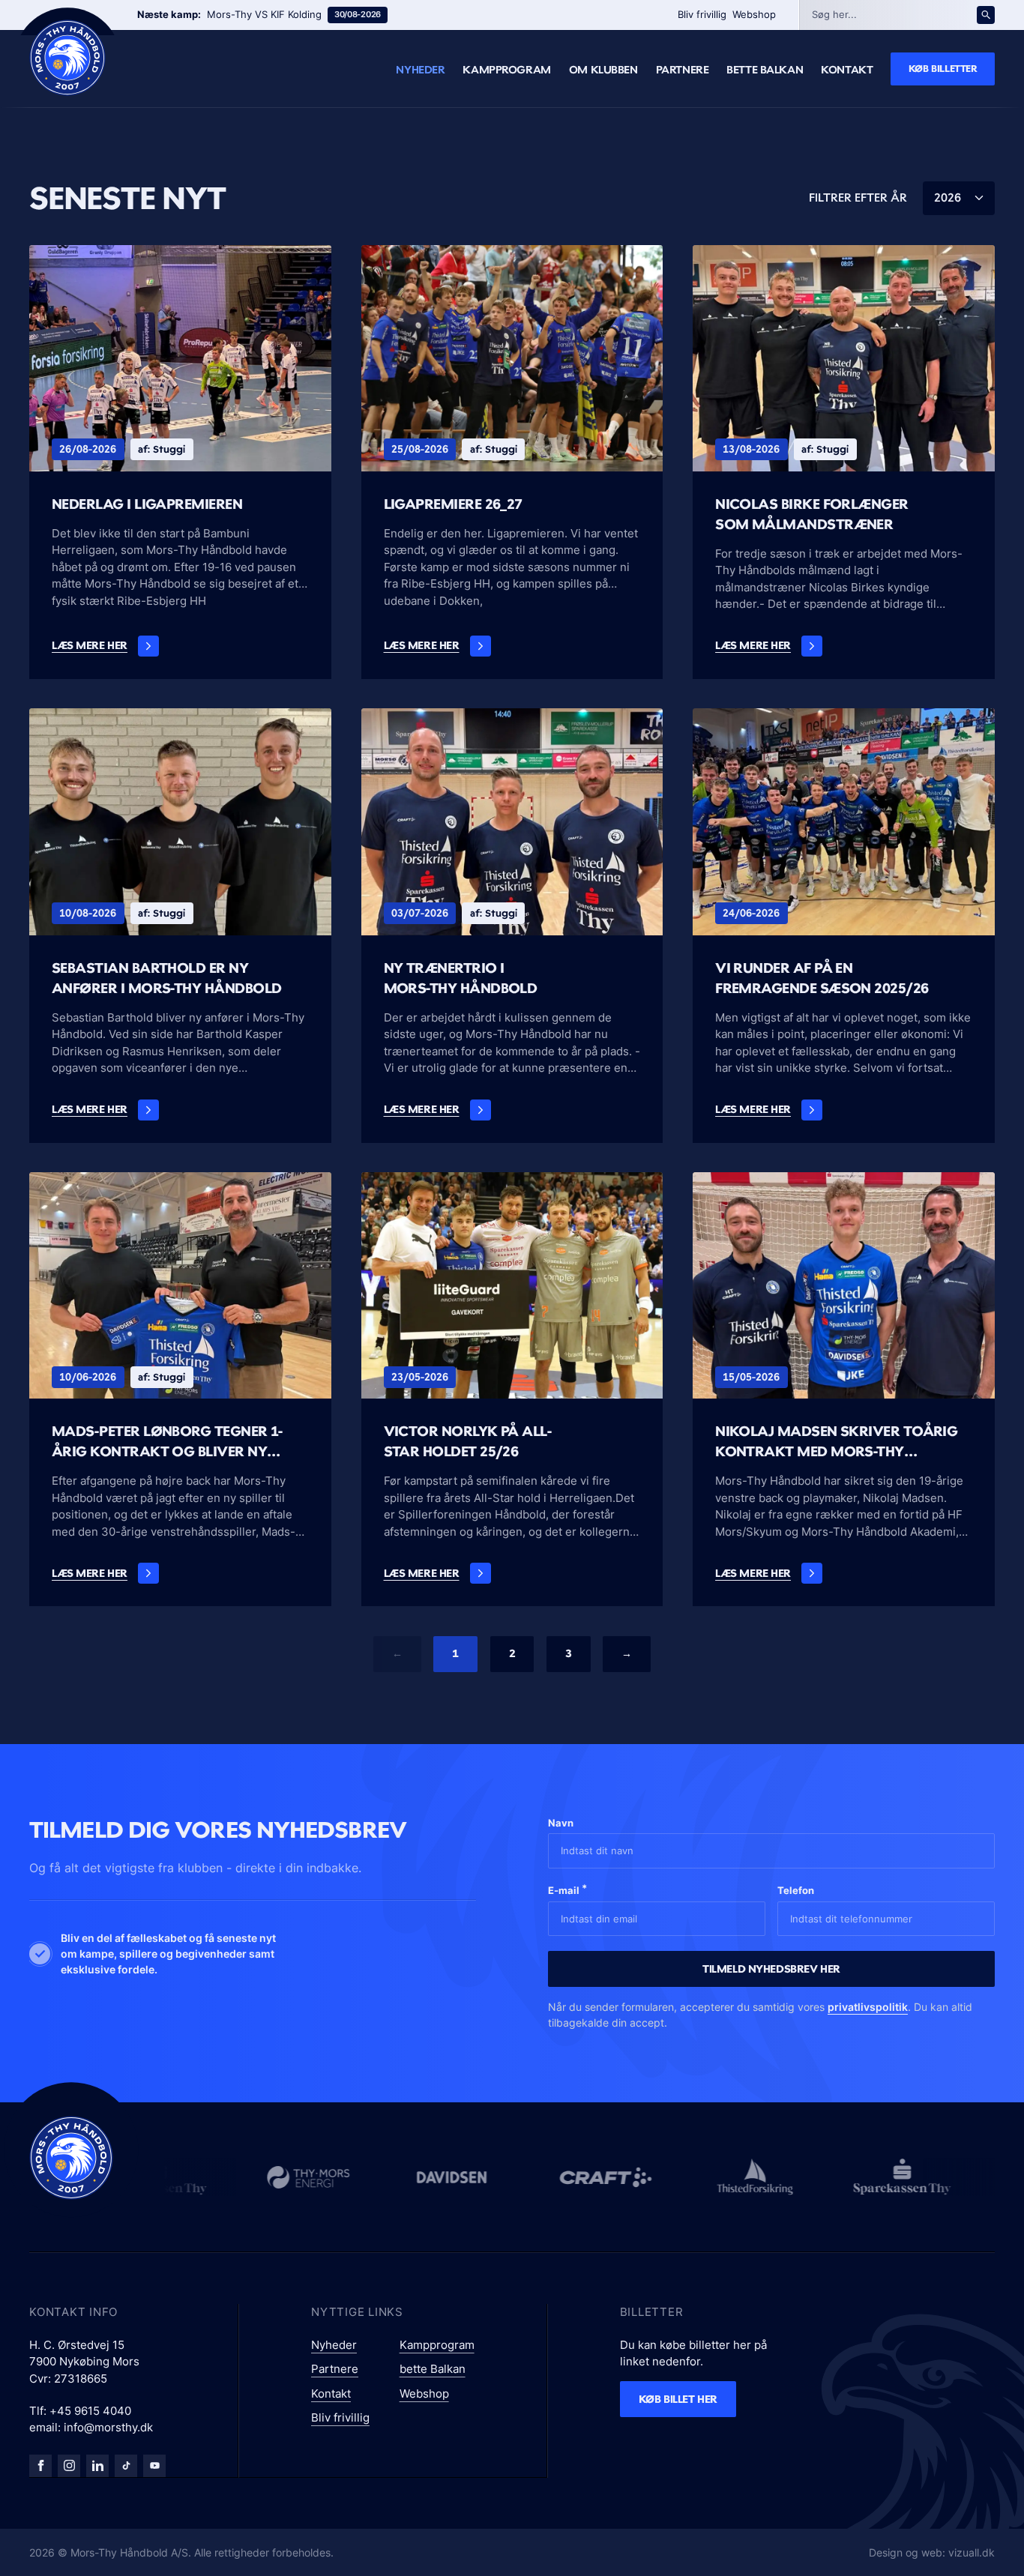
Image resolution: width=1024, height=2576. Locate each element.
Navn (561, 1823)
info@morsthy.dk (108, 2427)
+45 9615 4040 (90, 2411)
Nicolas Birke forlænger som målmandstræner (812, 514)
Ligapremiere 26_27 (453, 504)
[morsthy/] (69, 2466)
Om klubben (603, 70)
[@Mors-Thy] (154, 2466)
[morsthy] (40, 2466)
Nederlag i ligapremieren (147, 504)
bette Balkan (765, 70)
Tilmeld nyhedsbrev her (771, 1969)
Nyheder (420, 70)
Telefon (796, 1890)
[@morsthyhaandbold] (126, 2466)
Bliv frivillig (702, 14)
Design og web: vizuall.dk (932, 2552)
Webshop (754, 14)
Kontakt (847, 70)
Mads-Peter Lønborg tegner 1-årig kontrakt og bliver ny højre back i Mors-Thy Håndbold (176, 1442)
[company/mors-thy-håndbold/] (97, 2466)
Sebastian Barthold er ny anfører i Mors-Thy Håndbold (166, 978)
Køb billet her (678, 2399)
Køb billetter (943, 68)
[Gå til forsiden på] (67, 58)
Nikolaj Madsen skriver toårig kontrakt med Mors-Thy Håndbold (836, 1442)
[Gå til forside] (71, 2158)
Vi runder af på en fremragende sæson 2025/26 (822, 978)
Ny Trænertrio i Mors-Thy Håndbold (461, 978)
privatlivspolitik (868, 2007)
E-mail (567, 1889)
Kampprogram (506, 70)
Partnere (683, 70)
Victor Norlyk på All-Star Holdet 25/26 (468, 1441)
